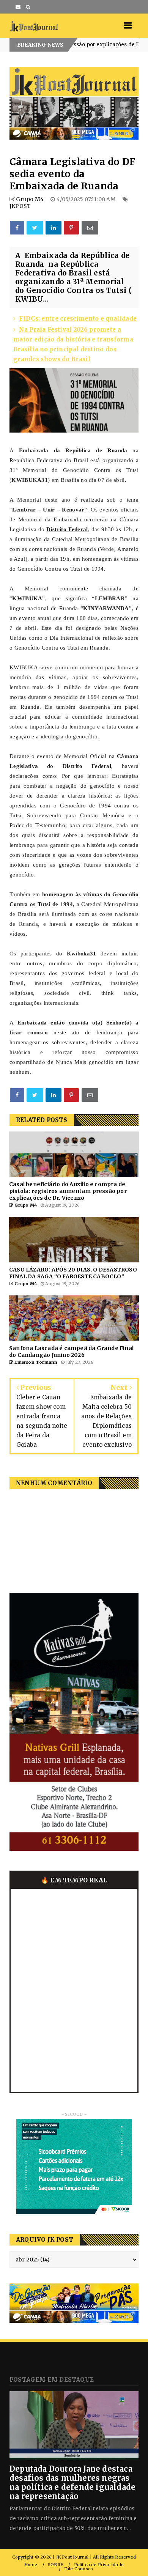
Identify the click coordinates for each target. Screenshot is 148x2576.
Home (31, 2565)
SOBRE (56, 2565)
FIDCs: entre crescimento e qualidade (78, 319)
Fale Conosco (79, 2569)
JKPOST (20, 206)
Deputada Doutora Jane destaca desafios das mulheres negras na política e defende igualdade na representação (72, 2482)
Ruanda (117, 450)
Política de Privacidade (99, 2565)
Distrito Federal (67, 529)
